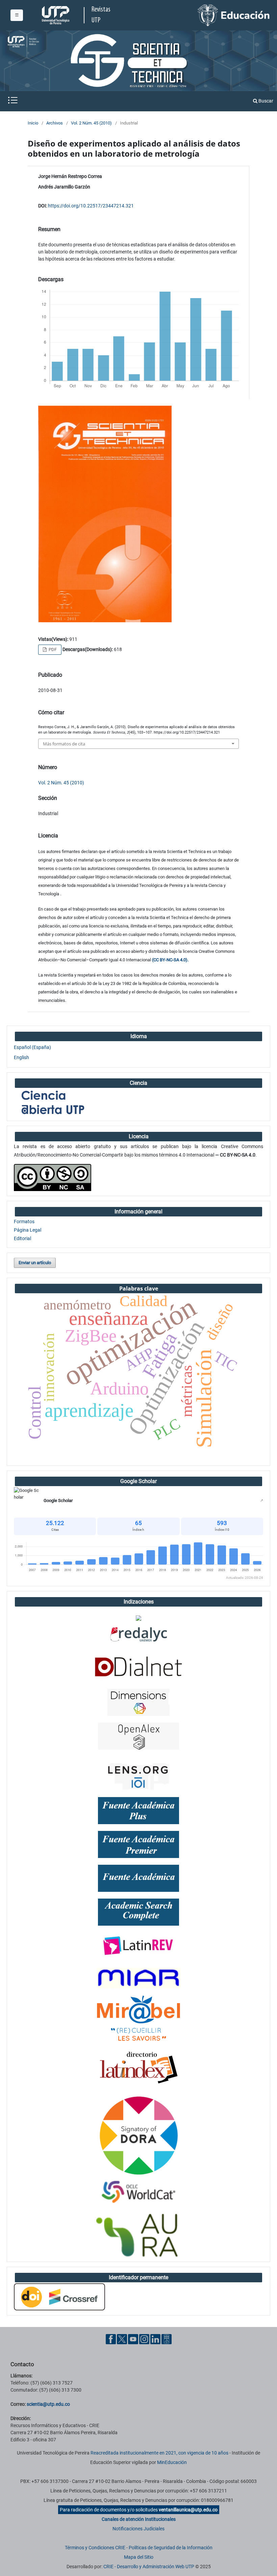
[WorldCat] (138, 2192)
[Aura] (138, 2235)
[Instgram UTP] (144, 2339)
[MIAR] (138, 1977)
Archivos (55, 123)
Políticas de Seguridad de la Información (171, 2548)
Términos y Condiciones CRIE (95, 2548)
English (21, 1057)
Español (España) (32, 1047)
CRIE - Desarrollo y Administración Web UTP (149, 2567)
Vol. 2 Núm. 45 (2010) (91, 123)
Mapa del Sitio (139, 2557)
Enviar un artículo (35, 1263)
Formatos (24, 1222)
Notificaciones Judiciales (138, 2529)
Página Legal (28, 1230)
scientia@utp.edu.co (48, 2404)
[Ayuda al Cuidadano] (167, 2339)
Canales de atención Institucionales (139, 2519)
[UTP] (56, 15)
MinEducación (172, 2462)
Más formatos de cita (64, 744)
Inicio (33, 123)
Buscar (265, 101)
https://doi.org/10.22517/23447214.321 (91, 206)
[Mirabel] (138, 2018)
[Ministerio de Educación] (234, 15)
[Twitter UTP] (122, 2339)
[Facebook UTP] (111, 2339)
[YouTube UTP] (133, 2339)
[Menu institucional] (17, 15)
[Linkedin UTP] (155, 2339)
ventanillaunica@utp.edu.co (188, 2510)
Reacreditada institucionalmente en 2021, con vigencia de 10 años (159, 2453)
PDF (52, 649)
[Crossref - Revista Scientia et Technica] (59, 2297)
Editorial (22, 1238)
